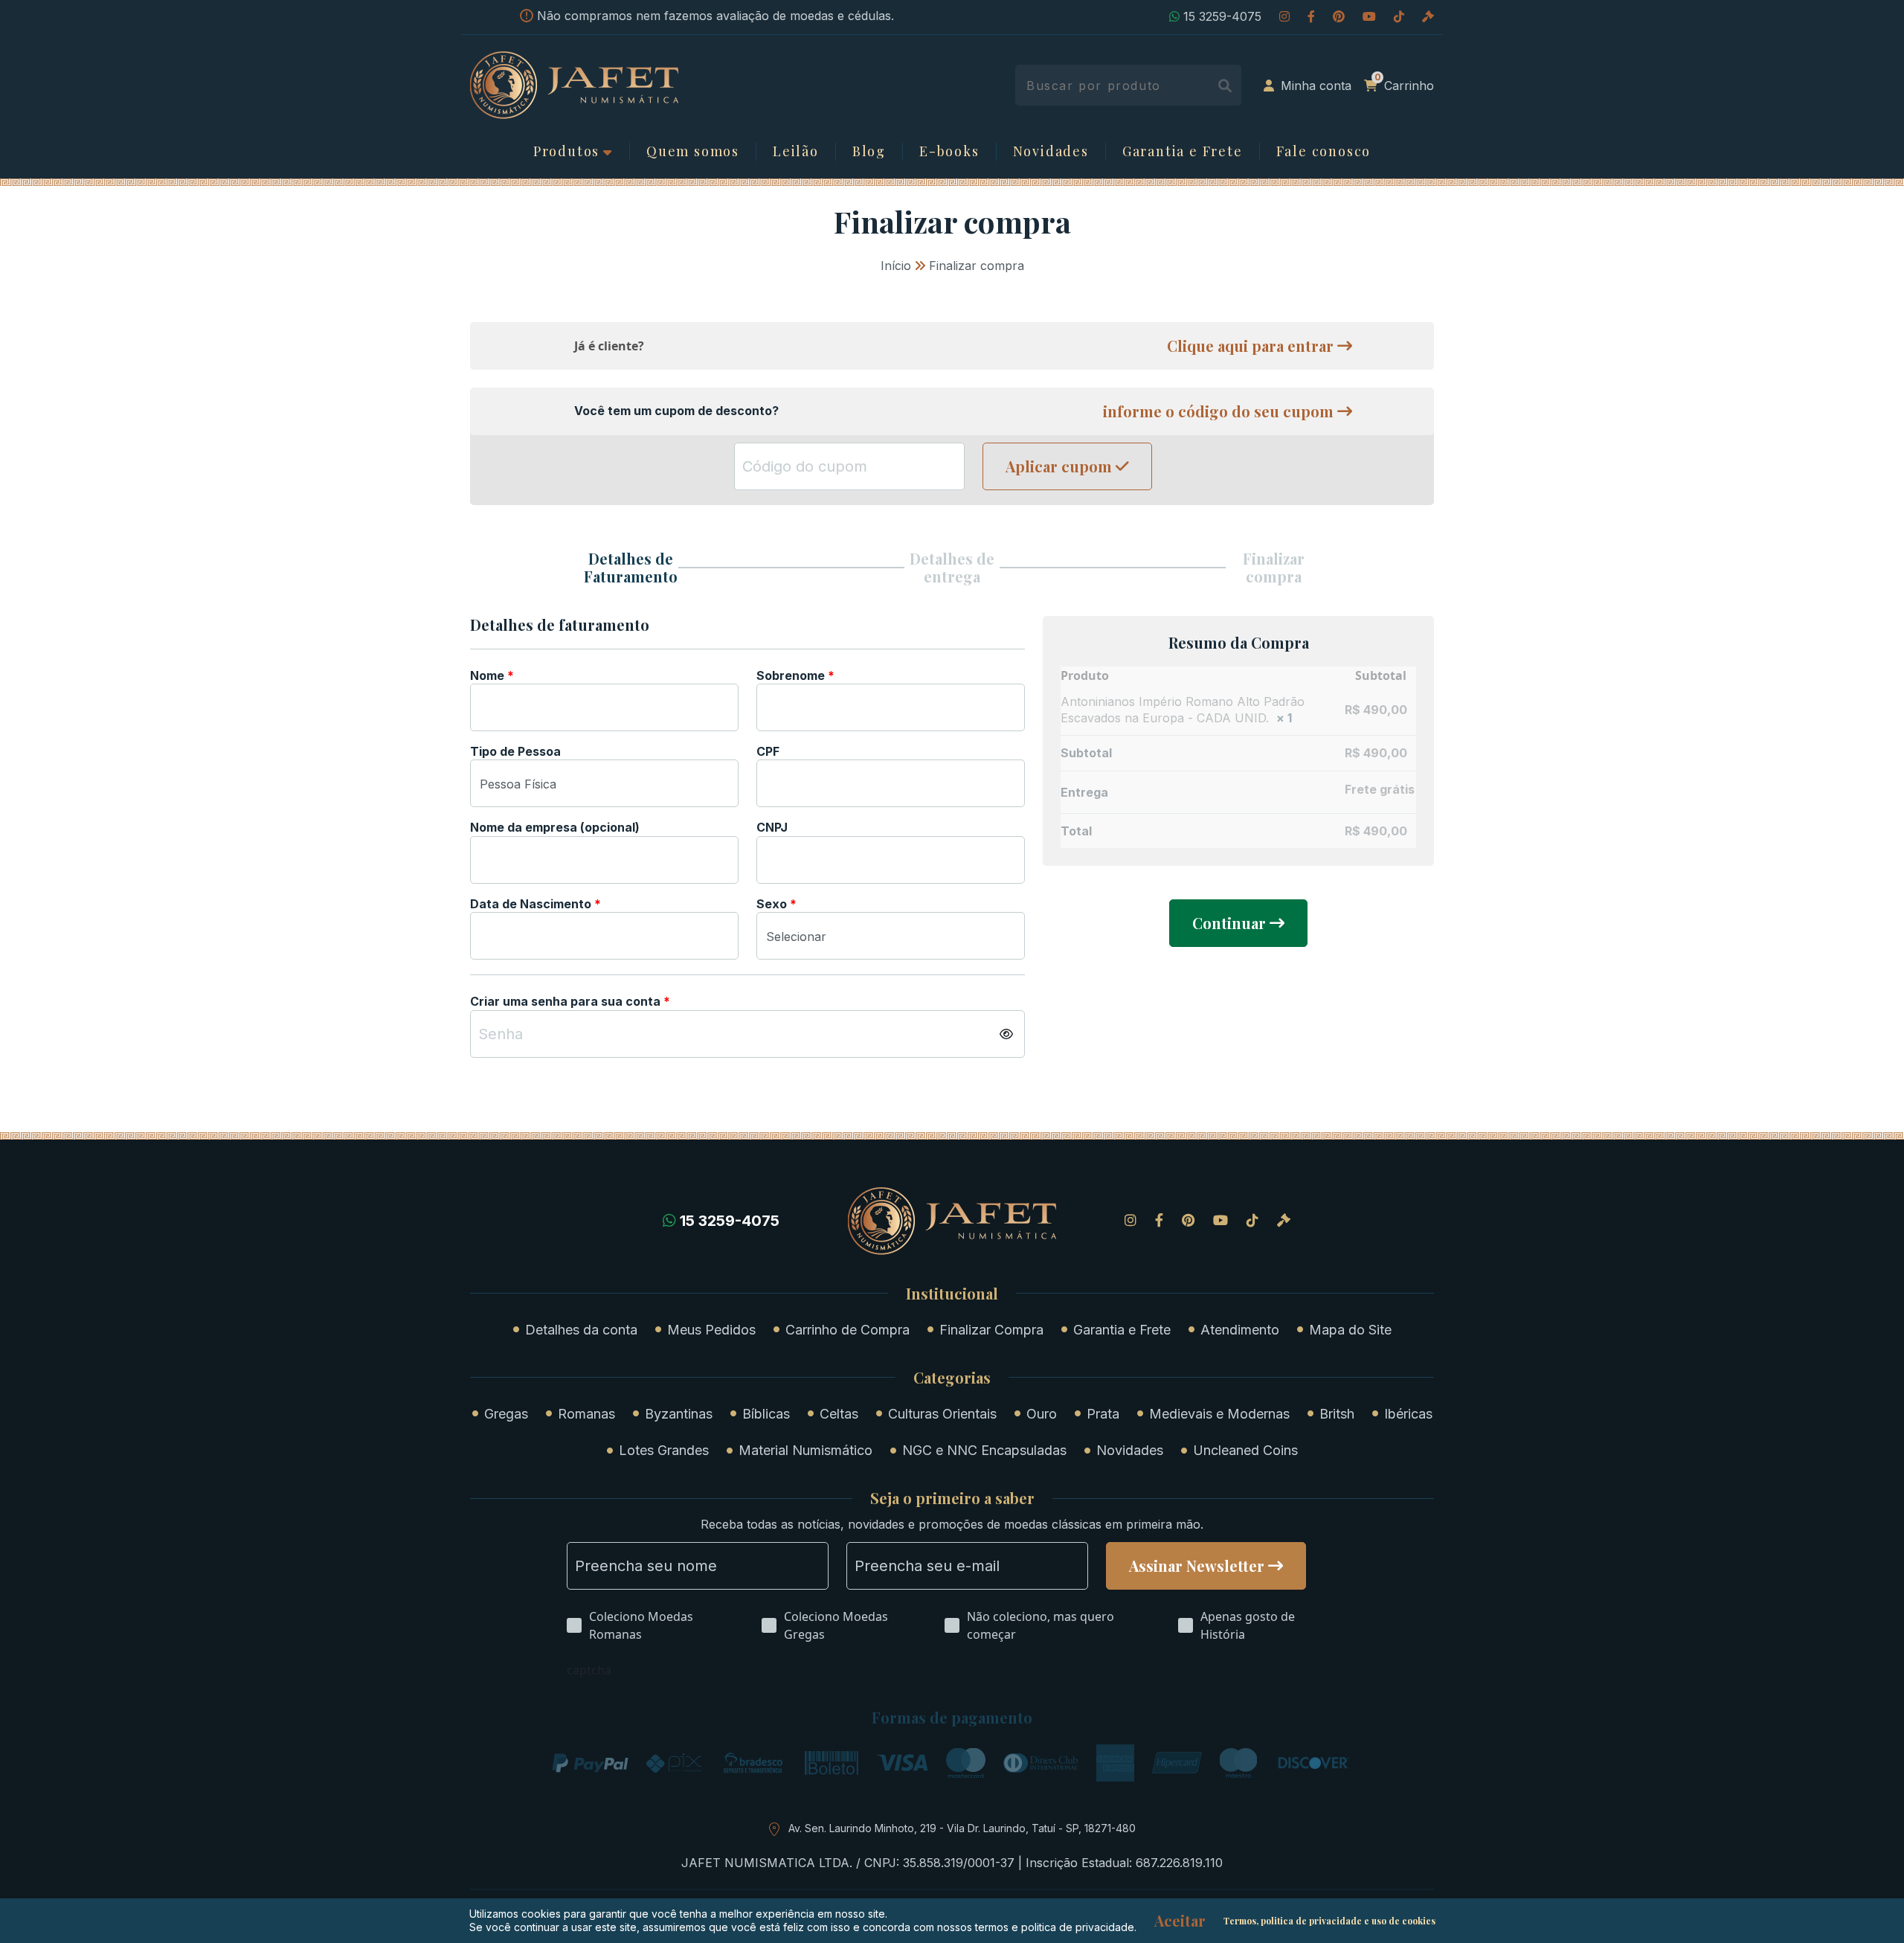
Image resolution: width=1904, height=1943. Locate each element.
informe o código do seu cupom (1218, 411)
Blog (869, 152)
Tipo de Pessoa (517, 751)
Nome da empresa (555, 827)
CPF (769, 751)
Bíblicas (766, 1414)
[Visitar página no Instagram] (1284, 16)
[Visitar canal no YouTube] (1369, 16)
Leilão (796, 152)
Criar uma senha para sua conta (570, 1001)
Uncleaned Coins (1245, 1450)
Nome (492, 675)
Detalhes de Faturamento (631, 568)
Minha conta (1316, 86)
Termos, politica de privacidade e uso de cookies (1329, 1921)
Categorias (952, 1378)
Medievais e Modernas (1219, 1414)
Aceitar (1180, 1921)
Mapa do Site (1350, 1330)
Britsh (1337, 1414)
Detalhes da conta (581, 1330)
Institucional (952, 1294)
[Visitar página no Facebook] (1311, 16)
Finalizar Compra (991, 1330)
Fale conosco (1324, 152)
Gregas (506, 1414)
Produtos (566, 152)
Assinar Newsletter (1197, 1565)
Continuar (1229, 923)
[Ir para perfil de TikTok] (1399, 16)
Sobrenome (795, 675)
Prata (1103, 1414)
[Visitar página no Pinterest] (1339, 16)
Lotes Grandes (664, 1450)
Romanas (586, 1414)
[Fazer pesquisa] (1225, 85)
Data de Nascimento (535, 904)
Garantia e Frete (1183, 152)
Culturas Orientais (942, 1414)
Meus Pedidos (711, 1330)
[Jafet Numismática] (574, 84)
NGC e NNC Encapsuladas (984, 1450)
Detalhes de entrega (952, 568)
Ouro (1042, 1414)
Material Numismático (805, 1450)
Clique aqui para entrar (1250, 346)
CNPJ (773, 827)
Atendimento (1240, 1330)
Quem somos (693, 152)
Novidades (1051, 152)
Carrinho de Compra (848, 1330)
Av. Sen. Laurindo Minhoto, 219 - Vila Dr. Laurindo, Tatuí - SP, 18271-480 (962, 1828)
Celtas (839, 1414)
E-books (949, 152)
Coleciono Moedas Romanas (641, 1625)
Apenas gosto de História (1248, 1625)
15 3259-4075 (1222, 16)
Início (896, 266)
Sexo (776, 904)
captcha (589, 1670)
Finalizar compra (1274, 568)
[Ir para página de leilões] (1428, 16)
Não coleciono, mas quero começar (1041, 1625)
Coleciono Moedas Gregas (836, 1625)
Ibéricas (1408, 1414)
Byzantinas (679, 1414)
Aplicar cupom (1059, 466)
